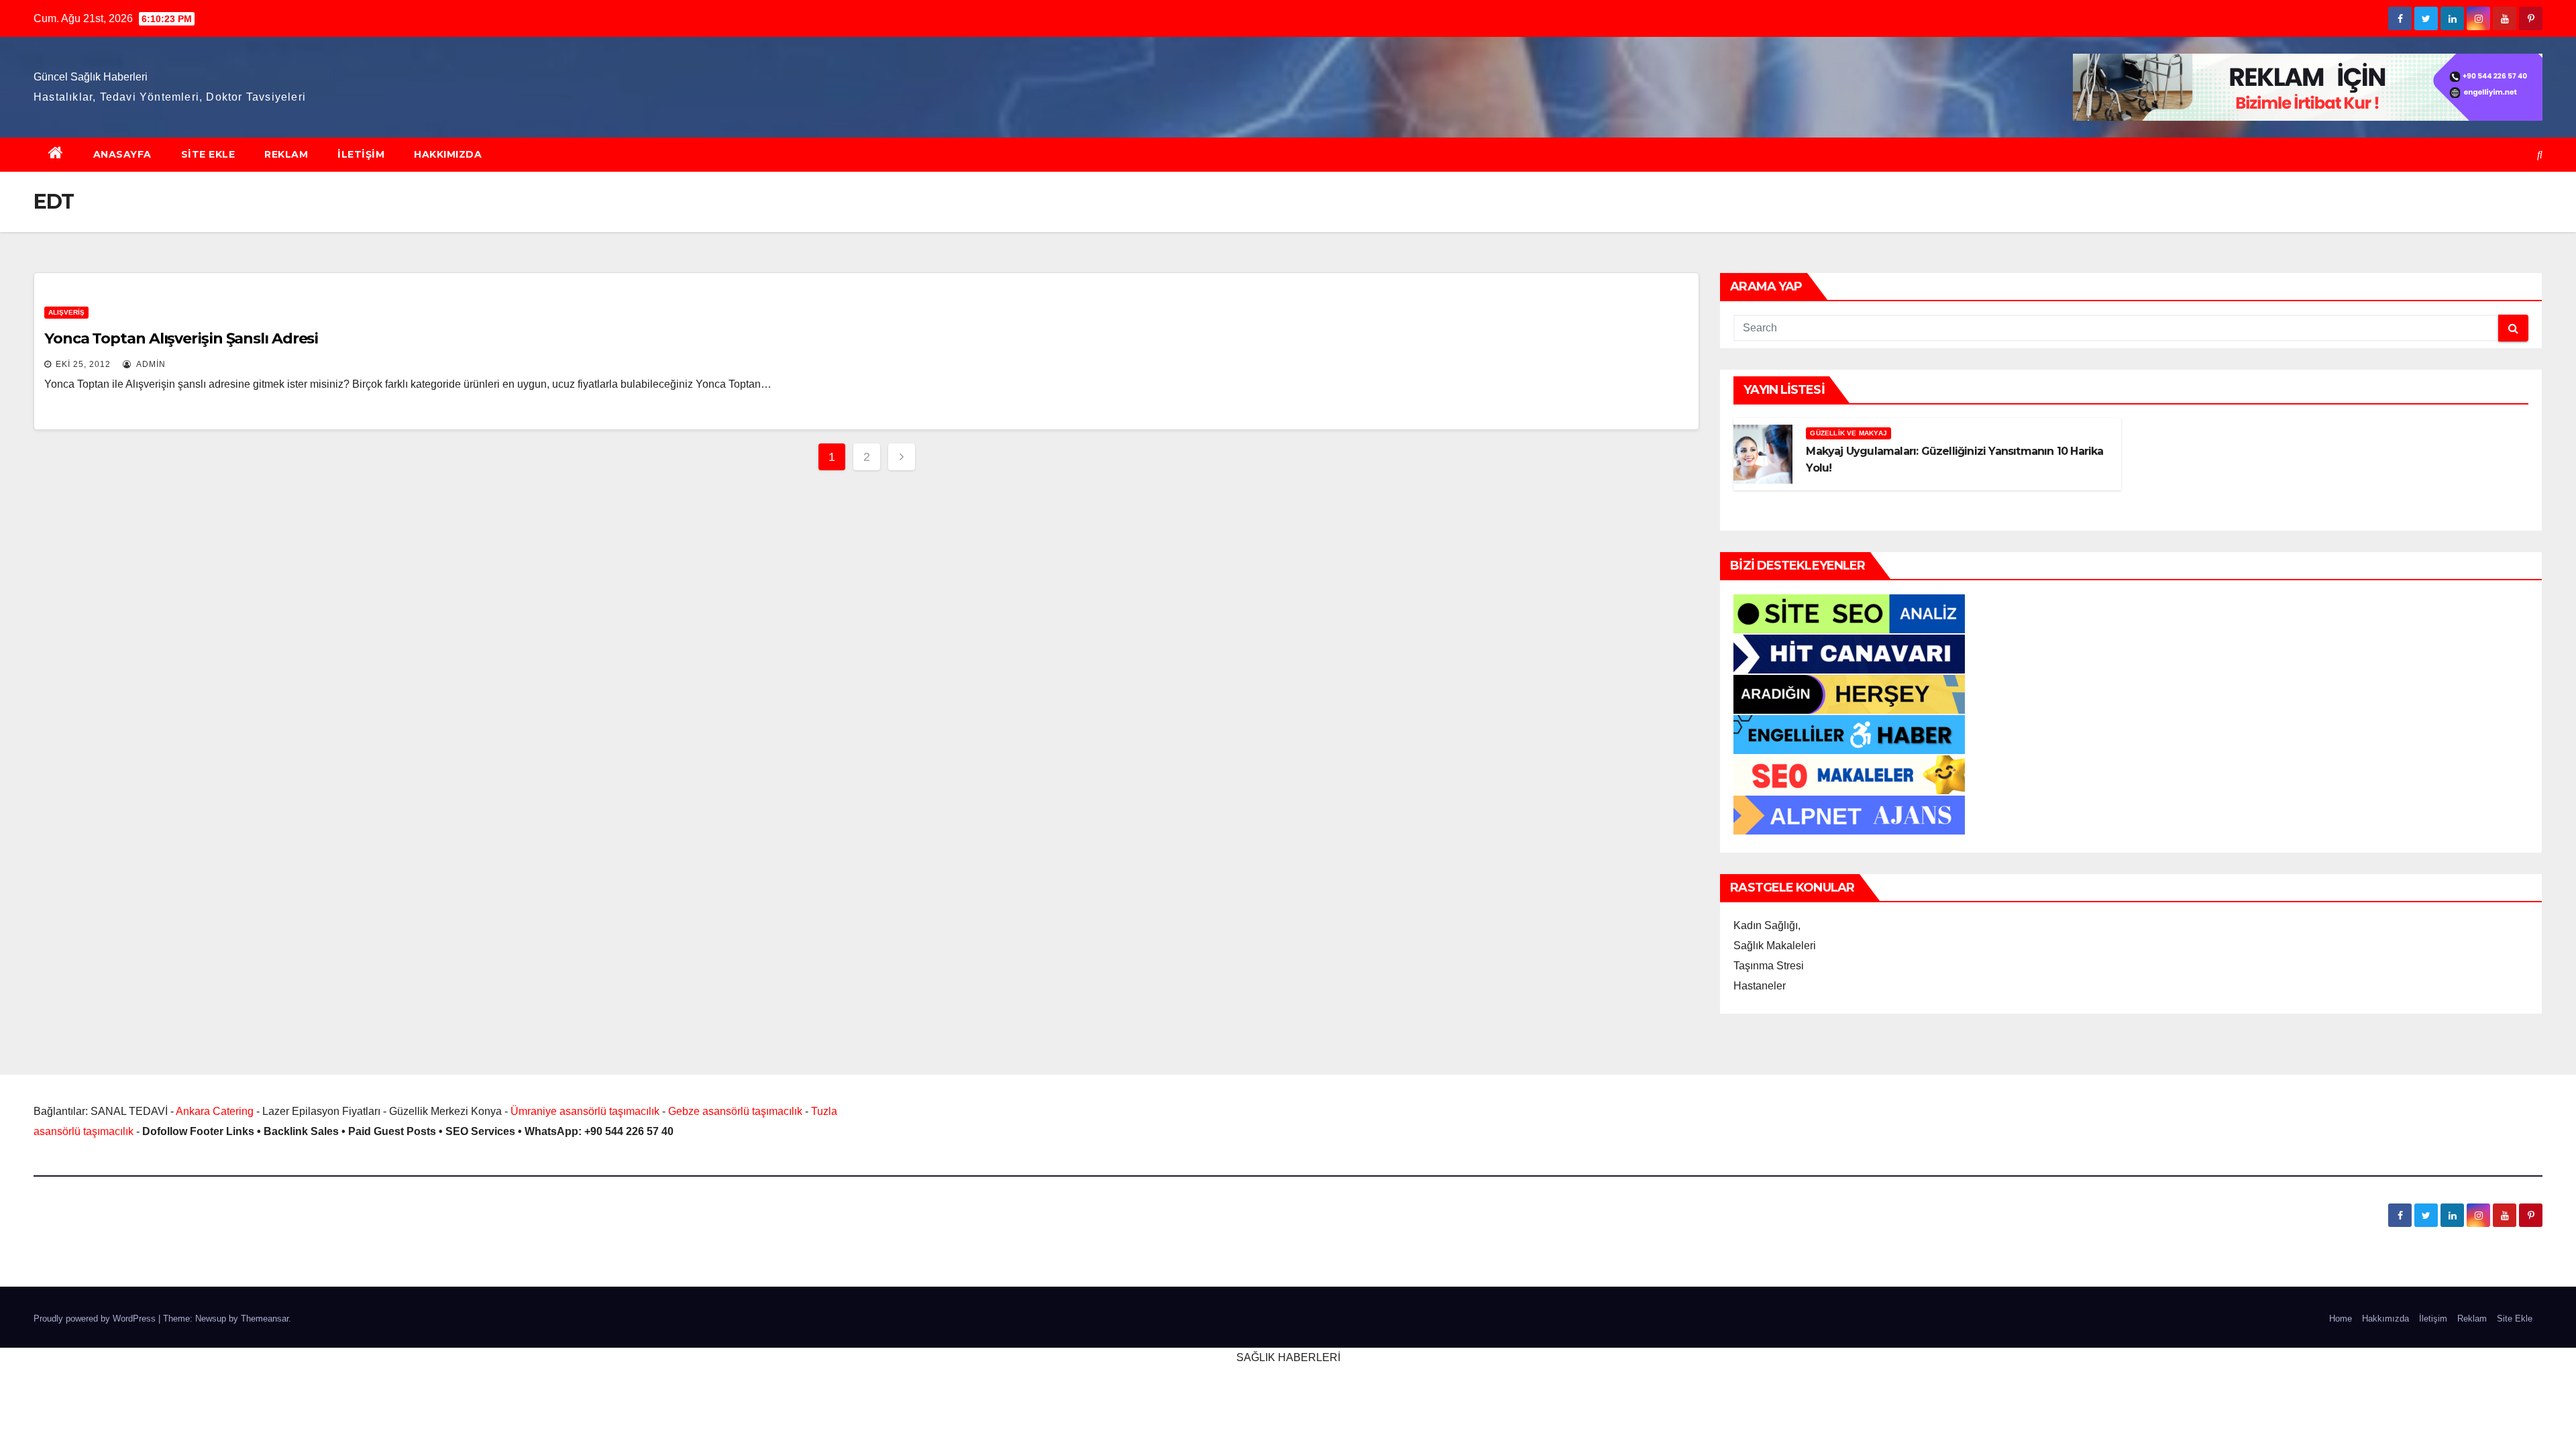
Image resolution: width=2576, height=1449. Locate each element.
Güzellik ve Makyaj (1848, 433)
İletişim (361, 154)
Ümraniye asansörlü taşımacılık (585, 1111)
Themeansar (265, 1319)
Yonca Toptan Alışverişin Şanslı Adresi (181, 338)
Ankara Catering (215, 1111)
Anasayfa (122, 154)
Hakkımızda (448, 154)
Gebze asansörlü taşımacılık (735, 1111)
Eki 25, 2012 (83, 364)
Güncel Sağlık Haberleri (91, 77)
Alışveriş (66, 312)
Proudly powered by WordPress (96, 1319)
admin (150, 364)
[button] (2540, 155)
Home (2341, 1319)
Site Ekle (208, 154)
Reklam (286, 154)
